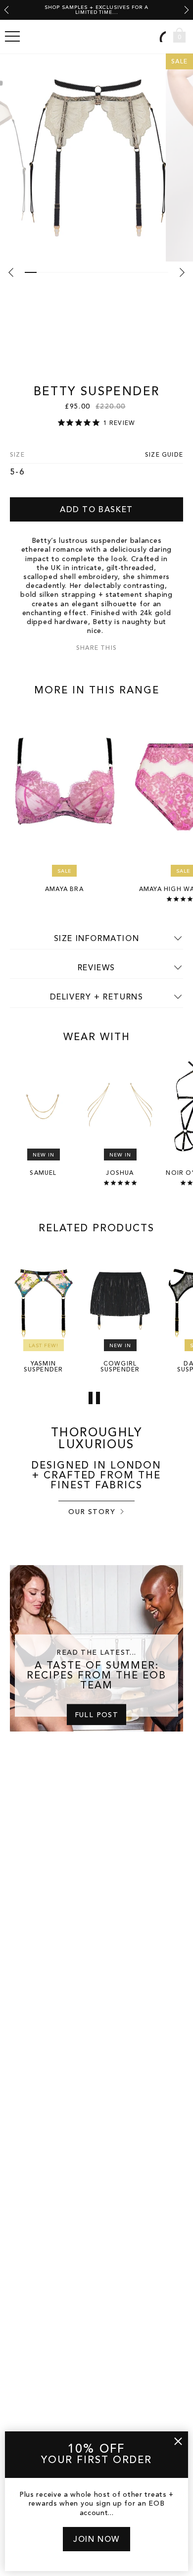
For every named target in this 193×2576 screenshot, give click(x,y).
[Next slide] (187, 10)
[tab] (31, 272)
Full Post (97, 1715)
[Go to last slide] (6, 10)
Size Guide (164, 455)
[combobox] (161, 36)
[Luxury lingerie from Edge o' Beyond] (96, 37)
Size (17, 455)
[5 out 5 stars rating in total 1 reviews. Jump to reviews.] (120, 1183)
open (12, 37)
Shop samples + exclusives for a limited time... (96, 10)
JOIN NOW (96, 2540)
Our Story (92, 1512)
